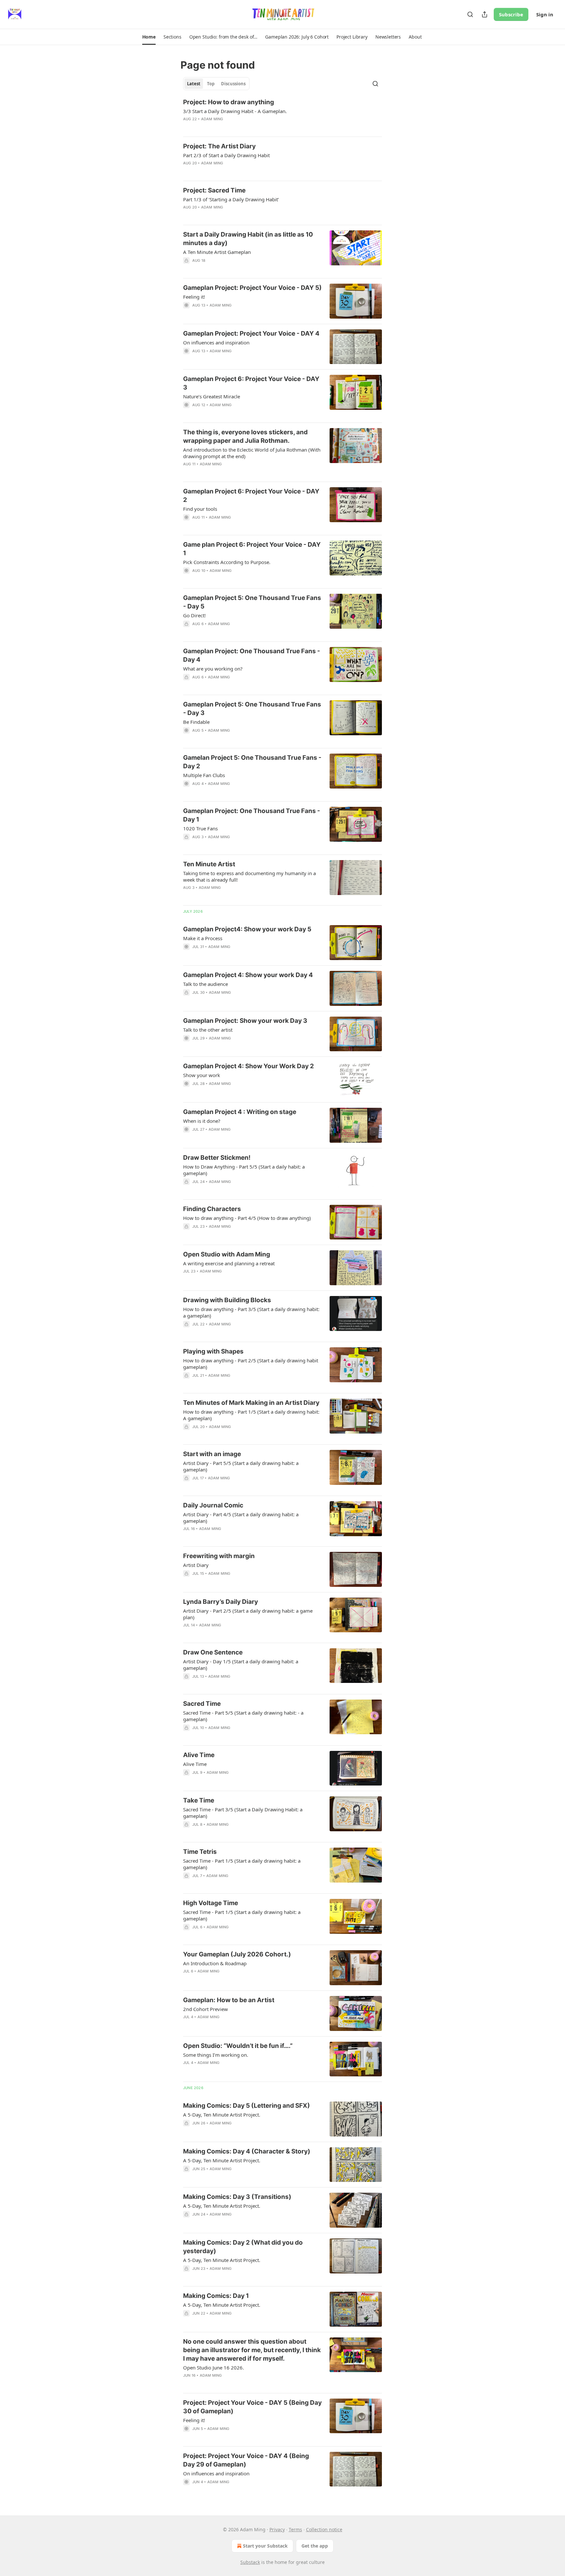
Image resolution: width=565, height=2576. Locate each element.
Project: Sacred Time (214, 190)
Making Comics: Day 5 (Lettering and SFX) (247, 2106)
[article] (282, 115)
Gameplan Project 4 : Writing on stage (240, 1112)
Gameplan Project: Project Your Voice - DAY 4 (251, 333)
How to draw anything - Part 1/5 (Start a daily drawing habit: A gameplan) (251, 1415)
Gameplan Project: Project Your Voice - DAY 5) (252, 288)
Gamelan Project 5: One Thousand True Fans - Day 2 (252, 762)
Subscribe (511, 14)
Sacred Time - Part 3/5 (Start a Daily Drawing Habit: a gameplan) (243, 1813)
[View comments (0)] (233, 127)
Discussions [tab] (233, 84)
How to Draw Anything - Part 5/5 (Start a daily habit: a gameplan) (244, 1170)
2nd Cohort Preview (205, 2009)
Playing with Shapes (213, 1351)
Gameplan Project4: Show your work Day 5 (247, 929)
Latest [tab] (194, 84)
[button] (149, 37)
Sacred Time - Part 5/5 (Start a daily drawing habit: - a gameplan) (243, 1716)
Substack (250, 2562)
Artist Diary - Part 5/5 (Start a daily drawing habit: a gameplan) (241, 1466)
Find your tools (200, 509)
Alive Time (199, 1755)
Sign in (545, 14)
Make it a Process (203, 938)
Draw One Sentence (213, 1652)
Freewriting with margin (219, 1556)
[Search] (470, 14)
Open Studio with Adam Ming (227, 1254)
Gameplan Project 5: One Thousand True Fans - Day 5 (252, 602)
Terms (295, 2529)
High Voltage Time (211, 1903)
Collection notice (324, 2529)
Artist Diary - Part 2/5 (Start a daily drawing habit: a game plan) (248, 1614)
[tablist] (216, 84)
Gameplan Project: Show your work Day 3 (245, 1021)
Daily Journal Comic (213, 1505)
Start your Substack (265, 2546)
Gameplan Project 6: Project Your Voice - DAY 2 (251, 496)
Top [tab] (211, 84)
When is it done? (202, 1121)
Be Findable (196, 722)
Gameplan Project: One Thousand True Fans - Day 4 (252, 655)
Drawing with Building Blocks (227, 1300)
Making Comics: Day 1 (216, 2296)
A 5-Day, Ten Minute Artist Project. (222, 2115)
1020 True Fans (200, 828)
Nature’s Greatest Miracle (212, 396)
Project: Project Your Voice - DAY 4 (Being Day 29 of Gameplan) (246, 2460)
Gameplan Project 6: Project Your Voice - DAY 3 (251, 383)
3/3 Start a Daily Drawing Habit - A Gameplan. (235, 111)
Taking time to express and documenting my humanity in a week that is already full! (249, 876)
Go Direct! (194, 615)
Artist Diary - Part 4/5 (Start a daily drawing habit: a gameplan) (241, 1518)
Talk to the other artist (208, 1030)
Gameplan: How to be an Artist (229, 2000)
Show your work (202, 1075)
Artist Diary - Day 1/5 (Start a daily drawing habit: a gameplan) (241, 1665)
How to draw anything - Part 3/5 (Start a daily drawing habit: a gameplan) (251, 1312)
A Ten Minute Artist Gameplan (217, 252)
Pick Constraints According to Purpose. (227, 562)
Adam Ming (212, 119)
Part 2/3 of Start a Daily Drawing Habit (226, 155)
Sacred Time (202, 1704)
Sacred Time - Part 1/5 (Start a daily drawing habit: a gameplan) (242, 1864)
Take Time (199, 1800)
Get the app (315, 2546)
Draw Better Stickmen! (217, 1158)
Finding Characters (212, 1209)
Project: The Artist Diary (219, 146)
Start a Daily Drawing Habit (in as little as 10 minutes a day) (248, 239)
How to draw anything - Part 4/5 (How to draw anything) (247, 1218)
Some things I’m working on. (216, 2055)
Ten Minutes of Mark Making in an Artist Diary (251, 1403)
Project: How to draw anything (229, 102)
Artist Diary (196, 1565)
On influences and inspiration (216, 342)
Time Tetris (200, 1852)
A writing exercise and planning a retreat (229, 1263)
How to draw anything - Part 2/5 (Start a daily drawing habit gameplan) (251, 1364)
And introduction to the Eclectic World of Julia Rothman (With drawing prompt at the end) (252, 453)
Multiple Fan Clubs (204, 775)
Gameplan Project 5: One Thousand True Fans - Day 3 (252, 709)
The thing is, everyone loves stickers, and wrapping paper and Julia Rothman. (245, 436)
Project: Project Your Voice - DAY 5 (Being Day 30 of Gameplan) (252, 2407)
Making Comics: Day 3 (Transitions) (237, 2197)
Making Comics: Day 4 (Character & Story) (247, 2151)
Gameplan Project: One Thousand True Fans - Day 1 (252, 815)
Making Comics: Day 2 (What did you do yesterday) (243, 2247)
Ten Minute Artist (209, 864)
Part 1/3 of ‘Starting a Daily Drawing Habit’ (231, 199)
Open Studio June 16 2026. (214, 2368)
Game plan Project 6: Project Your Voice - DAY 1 (252, 549)
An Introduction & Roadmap (215, 1963)
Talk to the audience (205, 984)
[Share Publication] (485, 14)
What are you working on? (213, 669)
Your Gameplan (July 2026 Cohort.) (237, 1954)
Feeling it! (194, 297)
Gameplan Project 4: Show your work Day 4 (248, 975)
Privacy (277, 2529)
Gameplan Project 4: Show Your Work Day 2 (248, 1066)
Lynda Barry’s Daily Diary (221, 1602)
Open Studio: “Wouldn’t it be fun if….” (238, 2046)
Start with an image (212, 1454)
